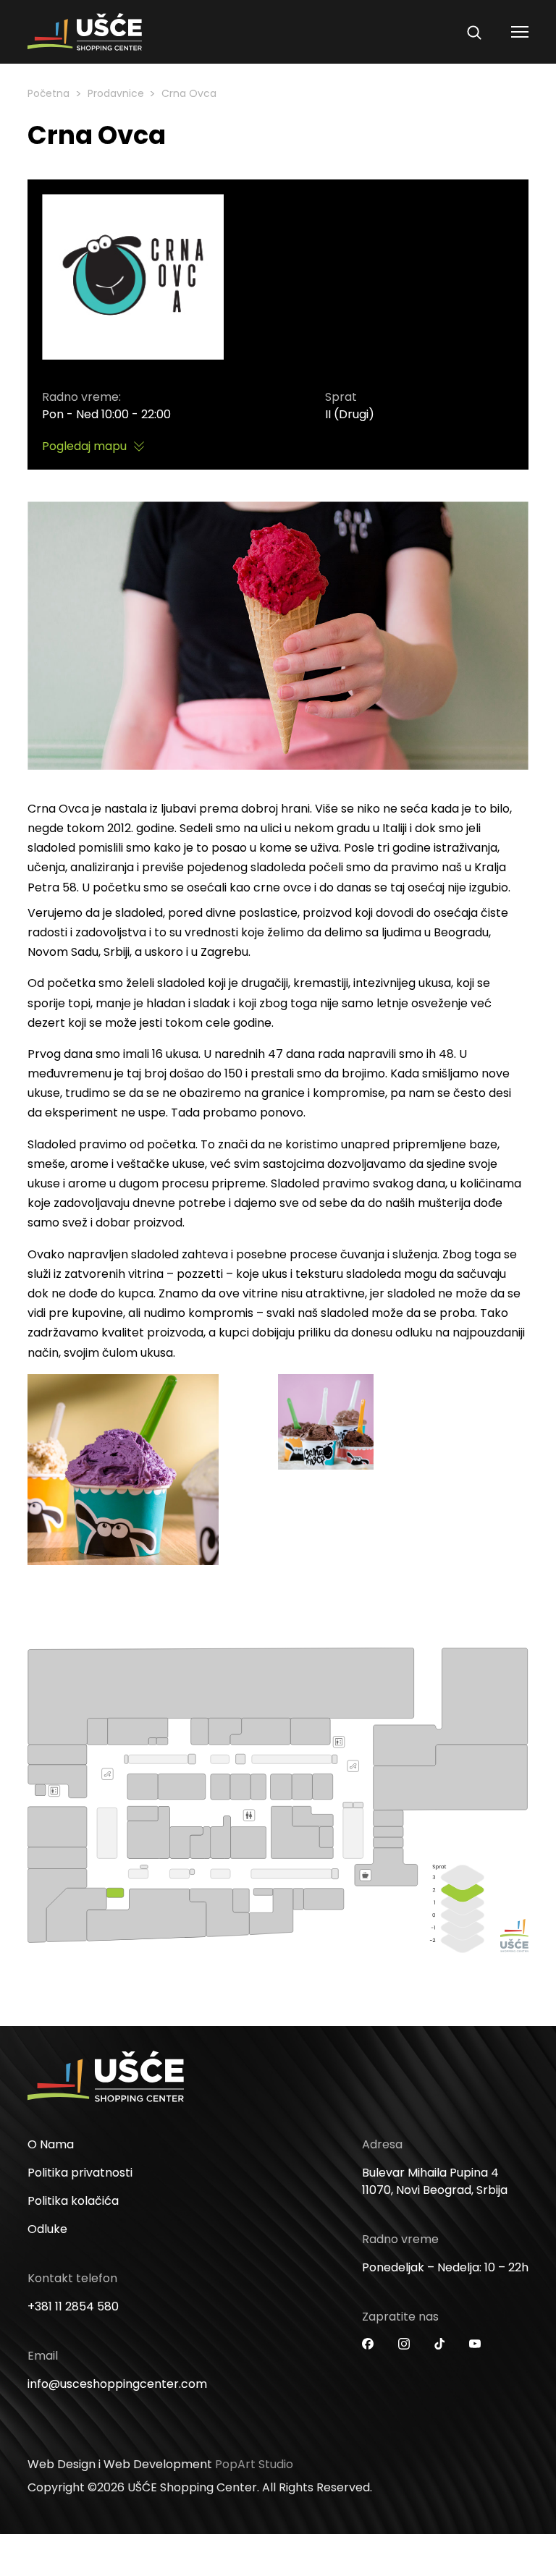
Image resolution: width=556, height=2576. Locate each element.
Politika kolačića (73, 2201)
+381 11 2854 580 (73, 2306)
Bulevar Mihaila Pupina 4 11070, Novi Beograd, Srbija (435, 2181)
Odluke (47, 2229)
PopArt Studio (254, 2464)
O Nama (51, 2144)
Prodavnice (116, 93)
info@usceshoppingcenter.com (117, 2384)
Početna (49, 93)
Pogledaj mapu (84, 446)
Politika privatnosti (80, 2173)
